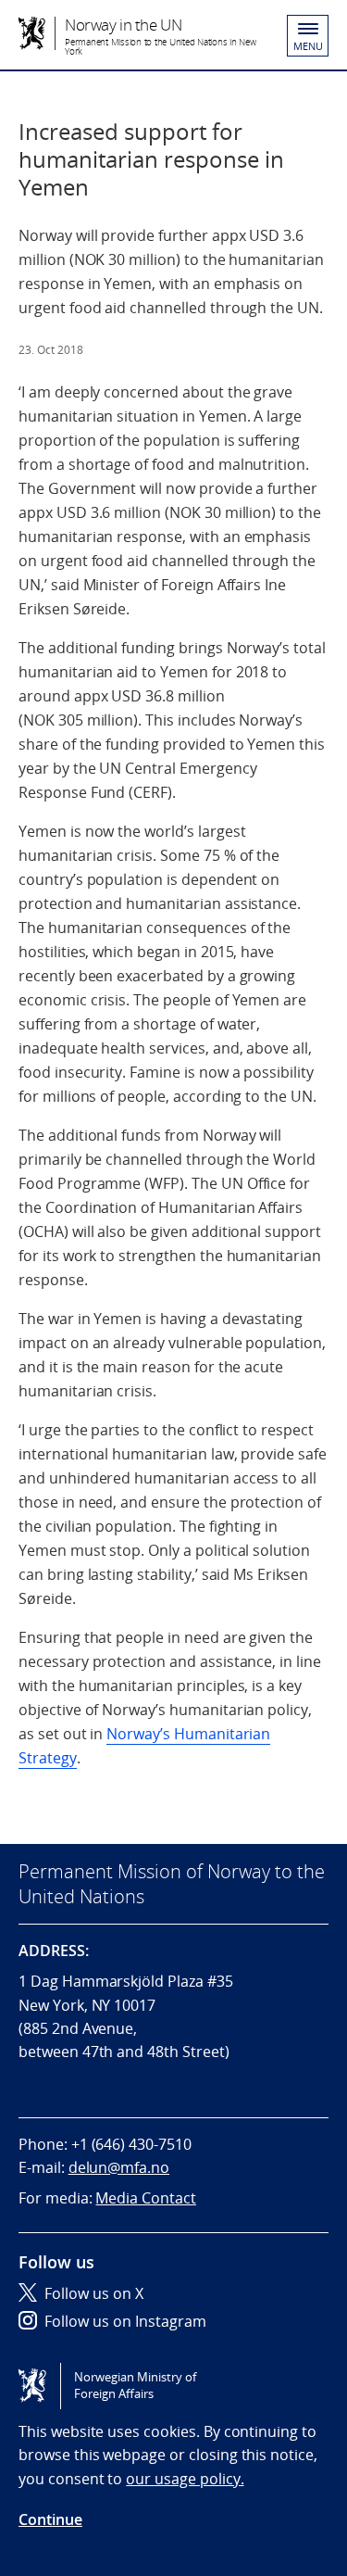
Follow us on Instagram (125, 2321)
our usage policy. (185, 2479)
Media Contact (145, 2198)
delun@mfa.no (119, 2167)
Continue (50, 2519)
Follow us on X (94, 2293)
